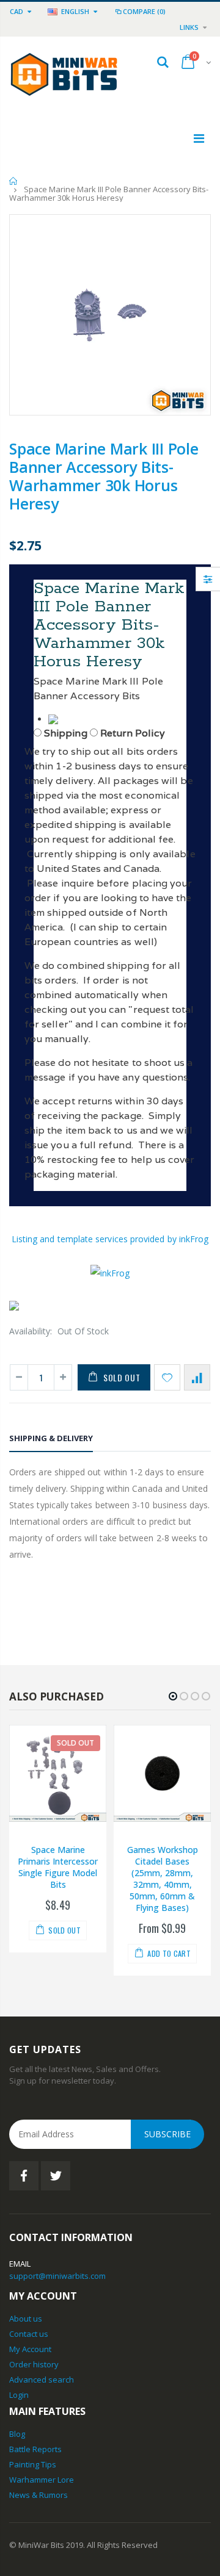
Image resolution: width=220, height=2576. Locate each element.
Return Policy (133, 733)
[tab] (51, 1440)
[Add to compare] (197, 1377)
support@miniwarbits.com (57, 2276)
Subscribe (167, 2134)
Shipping (66, 733)
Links (189, 27)
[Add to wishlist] (167, 1377)
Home (14, 181)
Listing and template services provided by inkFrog (110, 1239)
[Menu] (199, 138)
